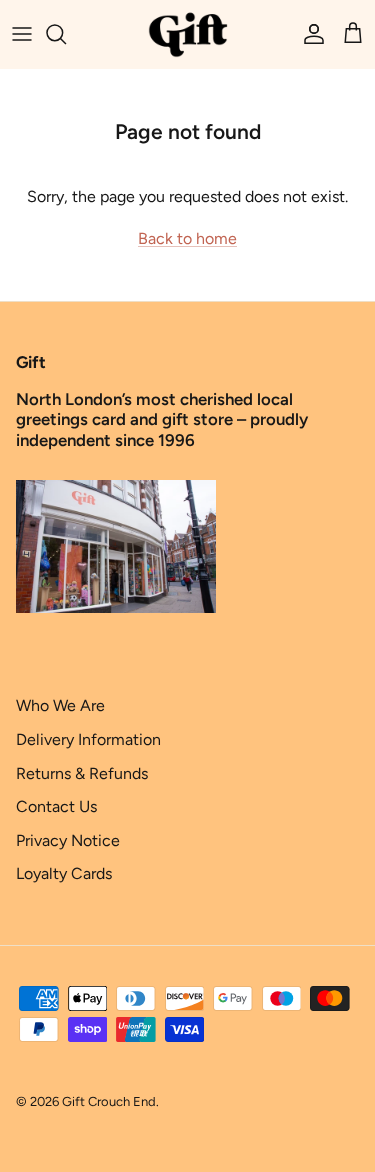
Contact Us (56, 806)
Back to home (187, 238)
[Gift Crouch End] (188, 34)
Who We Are (60, 705)
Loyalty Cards (64, 873)
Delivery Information (88, 739)
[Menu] (22, 34)
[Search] (66, 34)
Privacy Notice (68, 840)
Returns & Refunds (82, 773)
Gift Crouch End (109, 1101)
